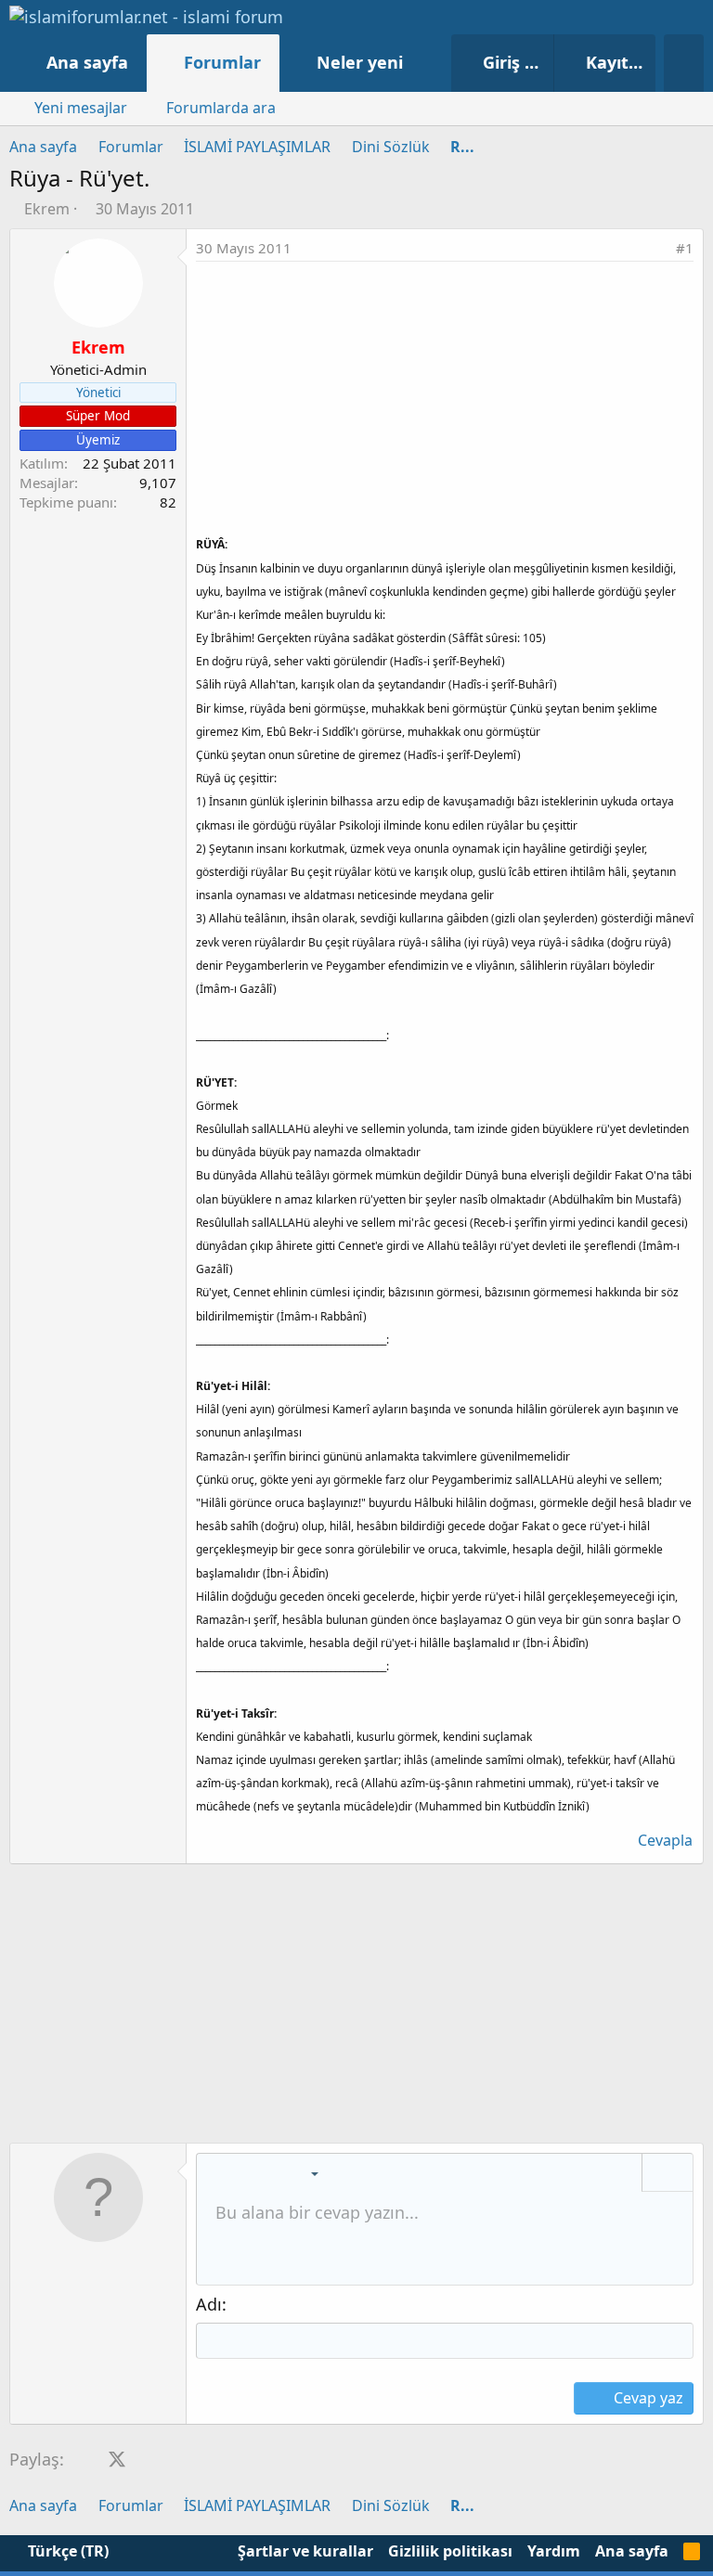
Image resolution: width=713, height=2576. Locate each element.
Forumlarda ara (221, 108)
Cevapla (665, 1840)
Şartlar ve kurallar (305, 2551)
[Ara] (684, 63)
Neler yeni (360, 62)
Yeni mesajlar (81, 108)
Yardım (554, 2551)
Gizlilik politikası (450, 2551)
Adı (209, 2304)
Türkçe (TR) (66, 2551)
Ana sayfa (87, 62)
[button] (422, 63)
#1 (685, 248)
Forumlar (222, 62)
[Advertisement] (445, 401)
